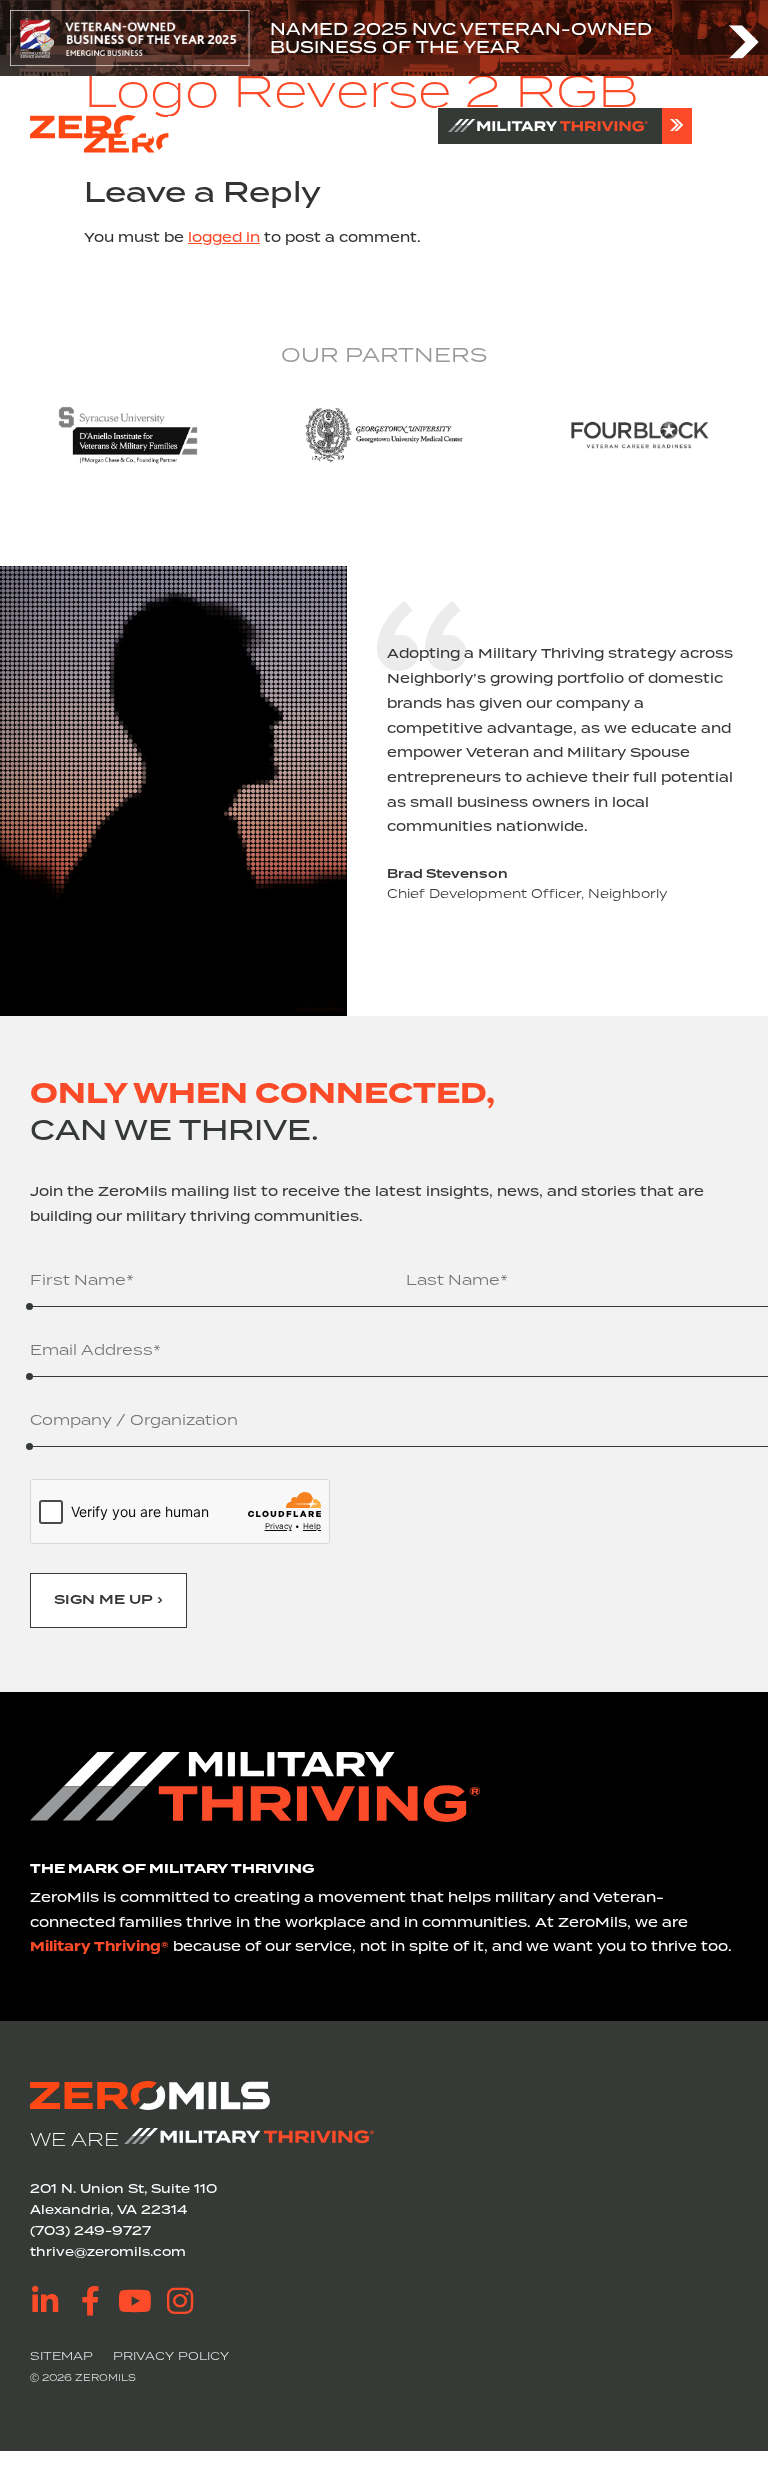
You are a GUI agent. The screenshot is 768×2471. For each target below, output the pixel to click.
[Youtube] (135, 2301)
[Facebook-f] (90, 2301)
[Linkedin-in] (45, 2301)
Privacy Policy (171, 2355)
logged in (224, 237)
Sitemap (61, 2355)
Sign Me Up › (108, 1599)
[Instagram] (180, 2301)
